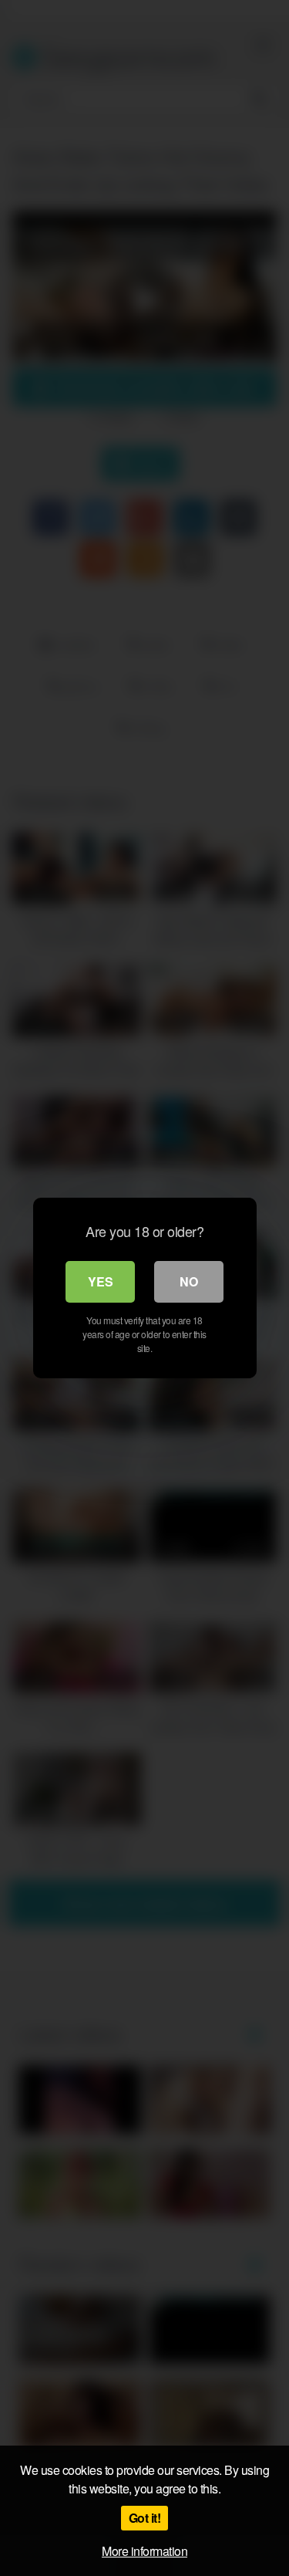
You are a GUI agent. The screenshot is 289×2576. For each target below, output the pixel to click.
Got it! (145, 2518)
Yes (101, 1281)
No (189, 1281)
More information (144, 2551)
